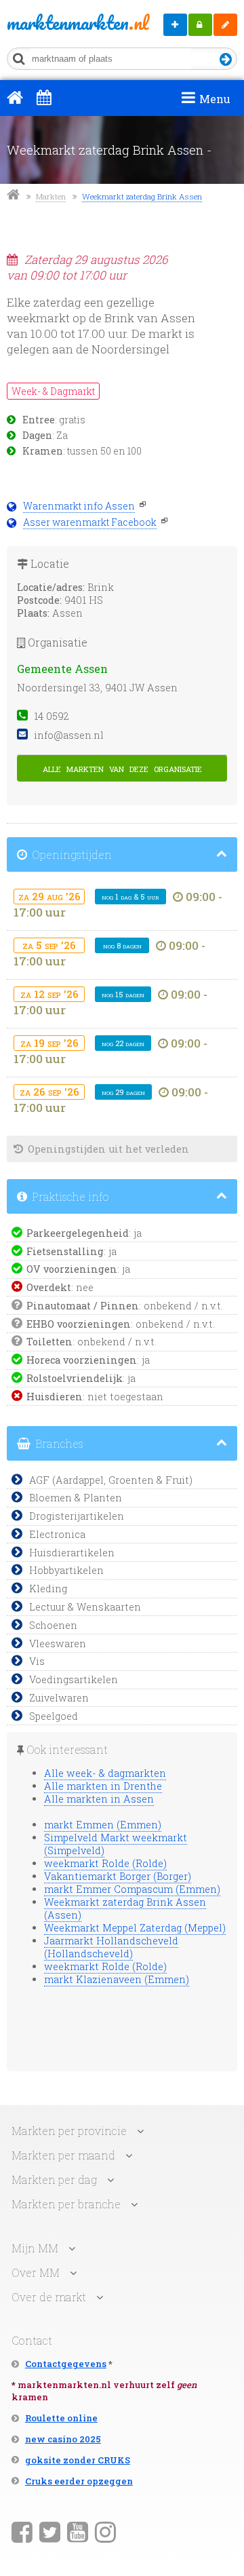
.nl (53, 22)
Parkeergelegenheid (78, 1233)
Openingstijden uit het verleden (107, 1149)
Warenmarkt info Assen (79, 506)
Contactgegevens (66, 2364)
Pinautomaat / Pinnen (83, 1306)
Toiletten (49, 1342)
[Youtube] (78, 2531)
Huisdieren (55, 1397)
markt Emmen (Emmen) (103, 1825)
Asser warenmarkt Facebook (90, 522)
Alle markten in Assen (99, 1799)
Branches (58, 1443)
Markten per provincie (69, 2131)
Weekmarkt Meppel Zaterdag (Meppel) (135, 1928)
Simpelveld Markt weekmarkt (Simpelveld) (116, 1844)
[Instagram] (105, 2531)
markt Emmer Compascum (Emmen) (132, 1889)
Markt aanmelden (175, 25)
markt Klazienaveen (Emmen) (117, 1979)
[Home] (15, 97)
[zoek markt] (226, 60)
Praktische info (69, 1196)
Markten (51, 196)
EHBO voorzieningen (79, 1324)
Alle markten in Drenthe (103, 1786)
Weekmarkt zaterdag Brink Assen (142, 196)
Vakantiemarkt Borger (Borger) (118, 1876)
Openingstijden (70, 854)
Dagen (37, 436)
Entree (39, 420)
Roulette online (61, 2418)
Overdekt (49, 1287)
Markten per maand (63, 2155)
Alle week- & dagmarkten (105, 1773)
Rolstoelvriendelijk (75, 1378)
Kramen (43, 451)
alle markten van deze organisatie (122, 768)
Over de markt (49, 2297)
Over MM (36, 2272)
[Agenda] (44, 97)
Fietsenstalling (65, 1251)
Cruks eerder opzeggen (79, 2481)
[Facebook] (22, 2531)
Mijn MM (200, 25)
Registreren (225, 25)
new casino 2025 (63, 2439)
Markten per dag (54, 2179)
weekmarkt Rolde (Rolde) (105, 1863)
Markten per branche (66, 2204)
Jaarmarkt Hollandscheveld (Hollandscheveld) (111, 1947)
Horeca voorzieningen (82, 1360)
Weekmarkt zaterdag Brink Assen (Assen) (125, 1908)
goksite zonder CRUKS (78, 2460)
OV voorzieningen (72, 1269)
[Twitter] (50, 2531)
